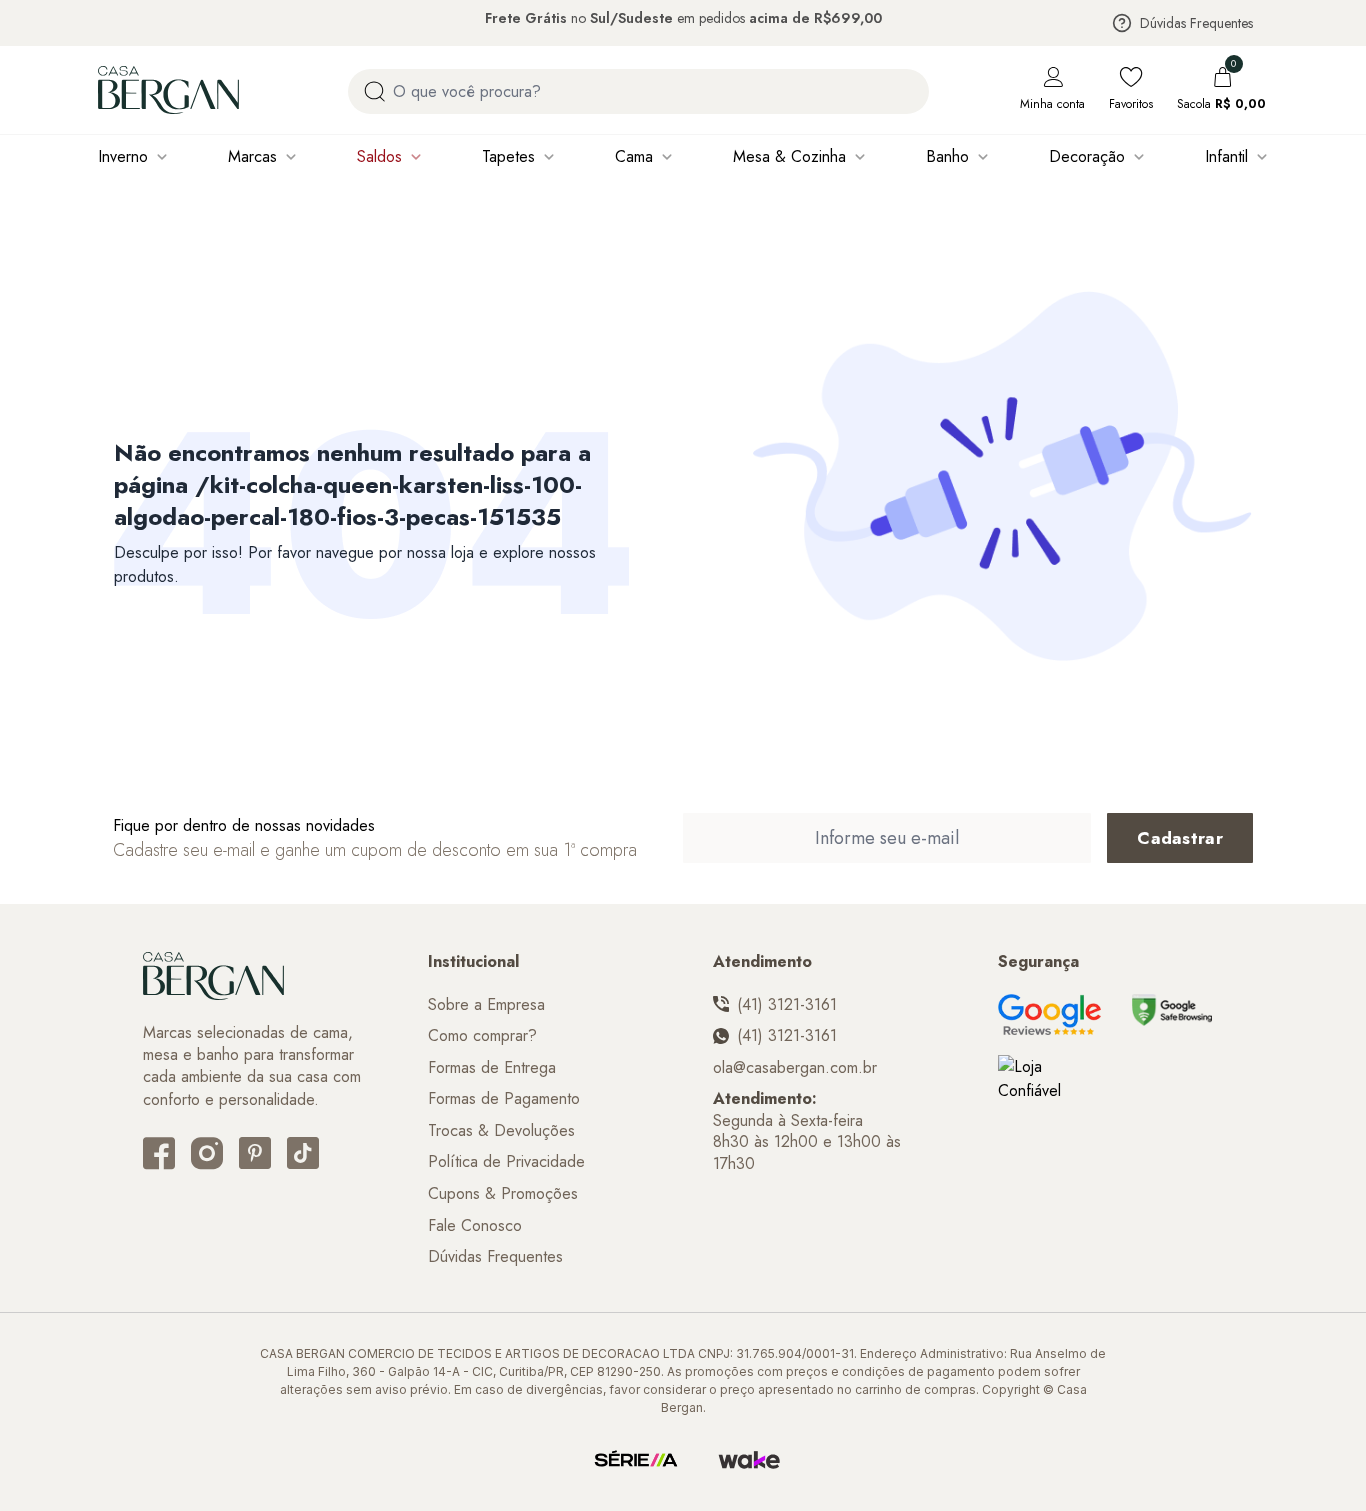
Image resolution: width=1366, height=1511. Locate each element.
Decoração (1087, 156)
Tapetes (508, 156)
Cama (634, 156)
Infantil (1226, 156)
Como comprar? (482, 1036)
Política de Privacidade (506, 1162)
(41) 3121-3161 (787, 1005)
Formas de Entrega (492, 1068)
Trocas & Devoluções (501, 1131)
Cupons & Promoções (503, 1194)
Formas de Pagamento (504, 1099)
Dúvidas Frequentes (1196, 23)
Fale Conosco (475, 1226)
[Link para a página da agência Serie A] (636, 1460)
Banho (947, 156)
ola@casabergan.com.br (795, 1068)
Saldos (379, 156)
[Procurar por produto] (374, 91)
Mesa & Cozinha (789, 156)
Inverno (123, 156)
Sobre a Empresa (486, 1005)
